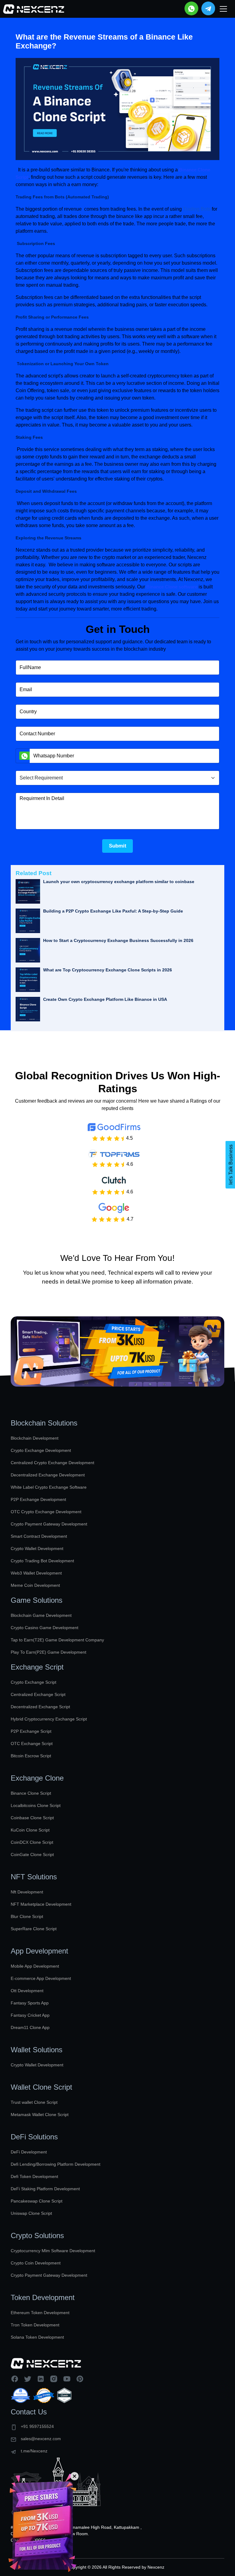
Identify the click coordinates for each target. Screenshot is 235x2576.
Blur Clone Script (27, 1916)
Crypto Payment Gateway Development (49, 1524)
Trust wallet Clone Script (34, 2102)
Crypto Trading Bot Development (42, 1561)
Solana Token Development (37, 2337)
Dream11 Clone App (30, 2027)
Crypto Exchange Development (41, 1450)
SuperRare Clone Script (34, 1929)
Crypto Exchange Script (34, 1682)
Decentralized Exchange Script (40, 1707)
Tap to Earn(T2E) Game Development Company (57, 1640)
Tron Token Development (35, 2325)
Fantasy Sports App (30, 2003)
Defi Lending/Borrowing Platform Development (56, 2164)
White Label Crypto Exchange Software (49, 1487)
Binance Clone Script (31, 1793)
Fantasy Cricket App (30, 2015)
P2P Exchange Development (38, 1499)
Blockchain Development (35, 1438)
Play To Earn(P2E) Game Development (48, 1652)
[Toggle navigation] (223, 9)
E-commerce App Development (41, 1978)
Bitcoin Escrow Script (31, 1756)
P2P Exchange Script (31, 1731)
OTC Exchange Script (32, 1743)
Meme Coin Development (35, 1585)
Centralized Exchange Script (38, 1694)
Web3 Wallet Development (36, 1573)
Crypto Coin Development (36, 2263)
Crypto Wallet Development (37, 1548)
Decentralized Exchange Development (48, 1475)
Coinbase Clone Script (32, 1818)
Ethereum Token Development (40, 2313)
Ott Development (27, 1991)
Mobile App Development (35, 1966)
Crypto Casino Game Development (45, 1628)
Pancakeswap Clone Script (37, 2201)
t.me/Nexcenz (34, 2451)
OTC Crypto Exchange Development (46, 1512)
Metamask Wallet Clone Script (40, 2115)
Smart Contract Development (39, 1536)
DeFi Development (29, 2152)
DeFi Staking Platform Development (45, 2189)
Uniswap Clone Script (31, 2213)
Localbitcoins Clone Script (36, 1805)
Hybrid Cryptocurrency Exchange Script (49, 1719)
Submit (118, 846)
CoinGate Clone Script (32, 1854)
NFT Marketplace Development (41, 1904)
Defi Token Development (34, 2176)
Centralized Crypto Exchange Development (52, 1463)
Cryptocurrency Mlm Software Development (53, 2251)
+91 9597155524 (37, 2426)
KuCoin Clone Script (30, 1830)
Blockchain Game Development (41, 1615)
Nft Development (27, 1892)
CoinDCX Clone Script (32, 1842)
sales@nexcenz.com (41, 2439)
